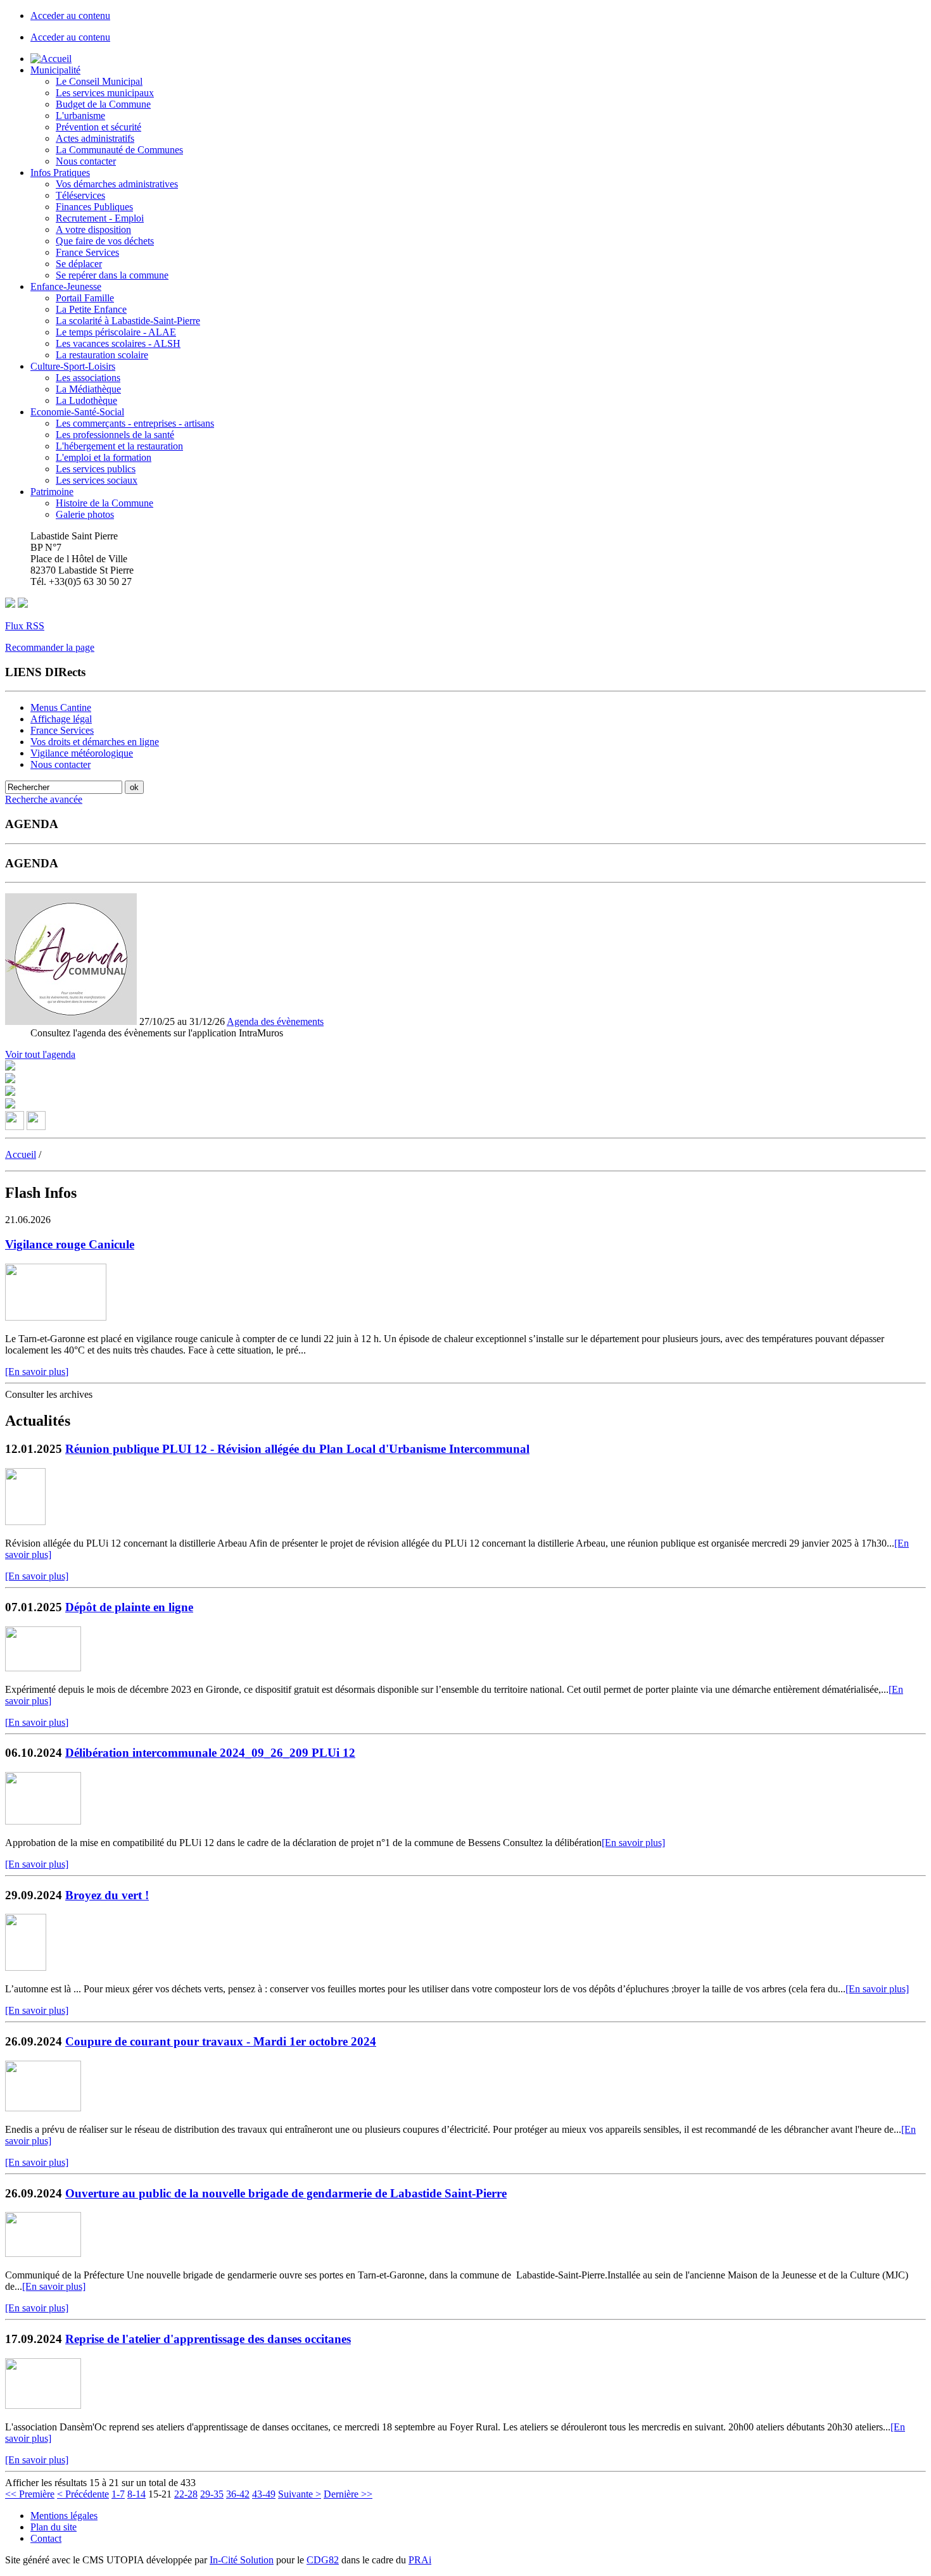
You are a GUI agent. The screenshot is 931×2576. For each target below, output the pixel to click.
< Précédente (83, 2494)
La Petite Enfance (91, 309)
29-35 (212, 2494)
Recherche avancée (44, 799)
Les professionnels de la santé (115, 435)
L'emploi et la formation (104, 457)
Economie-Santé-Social (77, 412)
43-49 (264, 2494)
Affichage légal (61, 719)
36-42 (238, 2494)
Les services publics (96, 469)
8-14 (136, 2494)
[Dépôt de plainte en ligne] (43, 1668)
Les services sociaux (97, 480)
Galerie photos (85, 514)
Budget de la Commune (103, 104)
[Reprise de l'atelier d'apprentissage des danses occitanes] (43, 2405)
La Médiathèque (88, 389)
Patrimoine (52, 492)
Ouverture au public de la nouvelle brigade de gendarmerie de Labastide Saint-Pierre (286, 2193)
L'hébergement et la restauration (119, 446)
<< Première (30, 2494)
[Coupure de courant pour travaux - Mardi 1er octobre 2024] (43, 2108)
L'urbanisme (80, 116)
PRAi (420, 2560)
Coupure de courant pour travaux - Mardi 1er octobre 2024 (221, 2041)
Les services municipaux (105, 93)
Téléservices (80, 195)
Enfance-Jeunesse (66, 286)
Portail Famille (85, 298)
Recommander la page (50, 647)
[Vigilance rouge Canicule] (56, 1317)
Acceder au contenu (70, 16)
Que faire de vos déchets (105, 241)
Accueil (21, 1154)
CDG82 (323, 2560)
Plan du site (54, 2527)
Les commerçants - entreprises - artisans (135, 423)
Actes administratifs (95, 138)
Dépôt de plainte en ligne (129, 1607)
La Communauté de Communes (119, 150)
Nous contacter (86, 161)
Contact (46, 2538)
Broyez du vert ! (107, 1895)
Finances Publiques (94, 207)
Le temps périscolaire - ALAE (116, 332)
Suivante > (300, 2494)
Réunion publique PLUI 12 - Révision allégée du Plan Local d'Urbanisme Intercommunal (297, 1449)
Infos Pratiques (60, 173)
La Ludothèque (86, 400)
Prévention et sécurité (98, 127)
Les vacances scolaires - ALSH (118, 343)
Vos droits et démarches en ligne (95, 742)
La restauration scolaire (102, 355)
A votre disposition (93, 229)
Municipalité (55, 70)
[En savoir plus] (37, 1372)
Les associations (88, 378)
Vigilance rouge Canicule (70, 1244)
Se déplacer (79, 264)
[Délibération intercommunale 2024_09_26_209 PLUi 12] (43, 1821)
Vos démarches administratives (117, 184)
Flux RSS (25, 626)
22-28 (186, 2494)
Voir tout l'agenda (40, 1054)
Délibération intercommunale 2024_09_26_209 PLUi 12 (210, 1753)
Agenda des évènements (275, 1021)
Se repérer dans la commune (112, 275)
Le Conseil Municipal (99, 81)
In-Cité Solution (242, 2560)
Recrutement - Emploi (100, 218)
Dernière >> (348, 2494)
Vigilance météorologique (82, 753)
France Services (87, 252)
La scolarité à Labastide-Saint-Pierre (128, 321)
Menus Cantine (61, 707)
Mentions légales (64, 2516)
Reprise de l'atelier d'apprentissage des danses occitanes (208, 2339)
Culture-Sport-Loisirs (73, 366)
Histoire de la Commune (104, 503)
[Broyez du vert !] (26, 1967)
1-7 (118, 2494)
